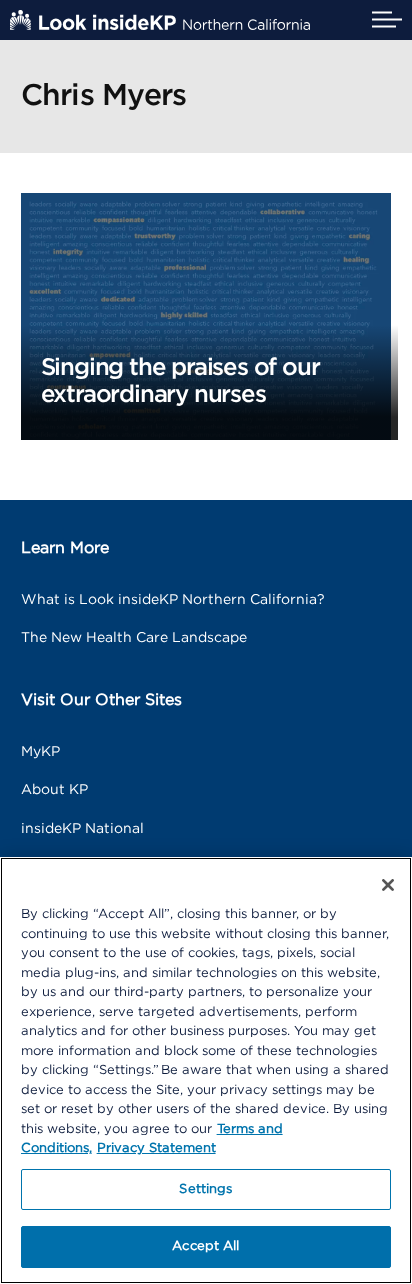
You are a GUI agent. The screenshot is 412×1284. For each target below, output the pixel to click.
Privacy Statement (156, 1148)
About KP (54, 790)
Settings (205, 1189)
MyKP (40, 752)
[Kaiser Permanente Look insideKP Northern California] (160, 20)
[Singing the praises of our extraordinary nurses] (206, 315)
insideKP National (82, 829)
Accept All (205, 1246)
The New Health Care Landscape (134, 638)
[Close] (388, 885)
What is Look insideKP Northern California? (173, 600)
